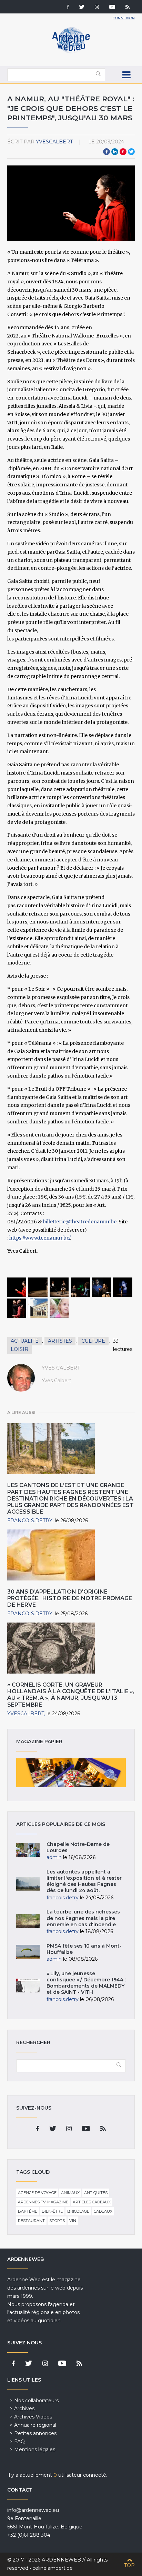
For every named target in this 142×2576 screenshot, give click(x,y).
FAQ (19, 2442)
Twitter (131, 152)
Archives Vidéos (33, 2417)
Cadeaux (103, 2211)
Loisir (19, 1349)
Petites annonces (35, 2433)
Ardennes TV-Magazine (43, 2202)
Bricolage (78, 2211)
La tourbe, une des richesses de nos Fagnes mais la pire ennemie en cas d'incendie (83, 1918)
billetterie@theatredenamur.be (80, 1222)
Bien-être (52, 2211)
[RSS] (128, 8)
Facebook (106, 152)
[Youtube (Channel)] (112, 8)
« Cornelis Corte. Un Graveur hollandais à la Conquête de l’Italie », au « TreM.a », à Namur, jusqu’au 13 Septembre (71, 1695)
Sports (57, 2221)
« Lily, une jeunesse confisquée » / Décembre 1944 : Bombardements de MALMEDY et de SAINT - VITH (86, 1983)
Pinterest (123, 152)
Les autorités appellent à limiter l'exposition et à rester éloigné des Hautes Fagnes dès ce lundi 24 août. (84, 1881)
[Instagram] (97, 8)
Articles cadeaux (92, 2202)
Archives (24, 2408)
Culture (93, 1341)
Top (129, 2565)
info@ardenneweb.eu (33, 2510)
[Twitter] (82, 8)
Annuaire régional (35, 2425)
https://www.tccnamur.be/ (40, 1238)
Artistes (60, 1341)
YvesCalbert (54, 142)
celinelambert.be (53, 2568)
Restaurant (31, 2221)
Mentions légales (35, 2449)
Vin (73, 2221)
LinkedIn (115, 152)
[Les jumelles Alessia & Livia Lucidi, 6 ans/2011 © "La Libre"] (59, 1308)
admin (54, 1857)
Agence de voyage (37, 2193)
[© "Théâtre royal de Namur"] (38, 1308)
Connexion (124, 18)
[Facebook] (68, 8)
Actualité (25, 1341)
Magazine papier (71, 1773)
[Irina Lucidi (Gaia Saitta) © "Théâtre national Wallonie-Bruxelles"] (17, 1287)
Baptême (28, 2211)
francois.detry (30, 1521)
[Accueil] (71, 52)
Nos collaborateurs (36, 2401)
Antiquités (96, 2193)
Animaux (70, 2193)
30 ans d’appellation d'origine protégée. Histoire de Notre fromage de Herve (70, 1598)
